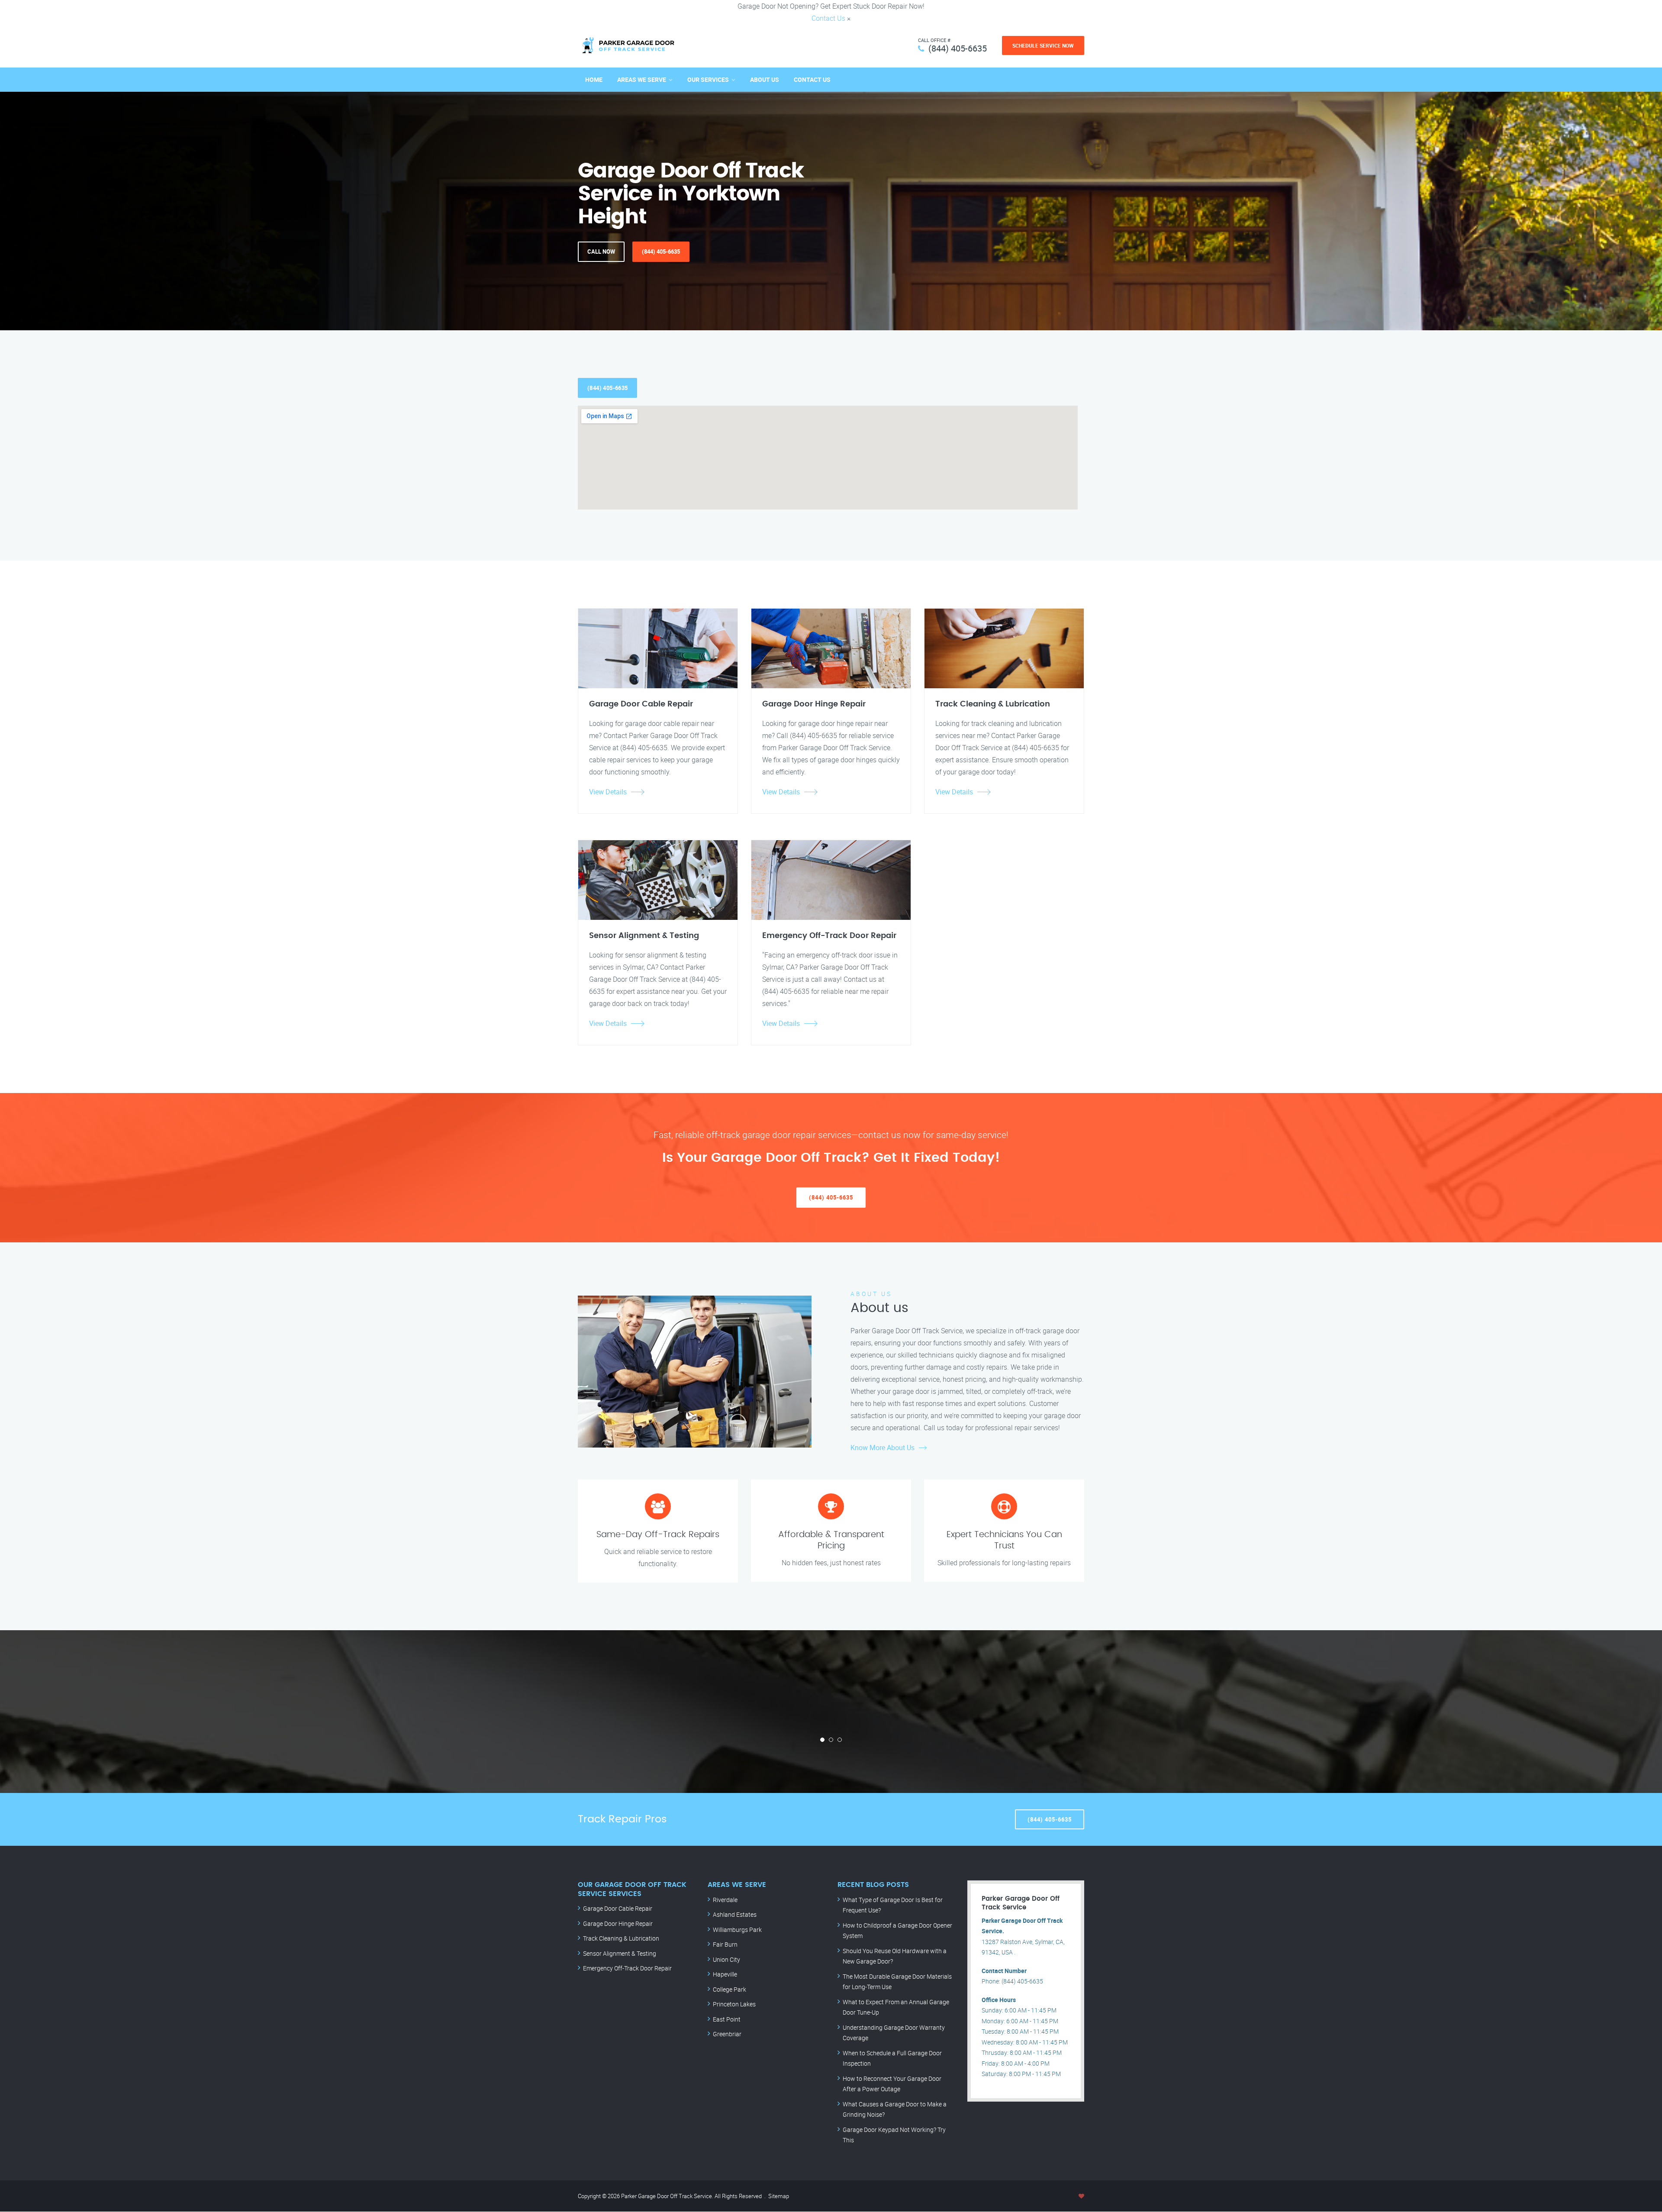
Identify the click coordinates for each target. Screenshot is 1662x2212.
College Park (730, 1989)
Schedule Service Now (1043, 45)
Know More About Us (883, 1448)
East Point (727, 2019)
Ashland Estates (735, 1914)
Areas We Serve (642, 79)
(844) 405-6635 (958, 48)
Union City (726, 1959)
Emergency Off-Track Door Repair (627, 1968)
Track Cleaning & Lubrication (621, 1938)
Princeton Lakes (734, 2004)
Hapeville (725, 1974)
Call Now (601, 252)
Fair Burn (725, 1944)
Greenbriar (727, 2034)
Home (594, 79)
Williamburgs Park (737, 1930)
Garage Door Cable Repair (618, 1908)
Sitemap (779, 2196)
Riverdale (725, 1900)
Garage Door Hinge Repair (618, 1923)
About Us (765, 79)
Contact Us (828, 18)
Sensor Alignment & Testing (620, 1953)
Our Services (708, 79)
